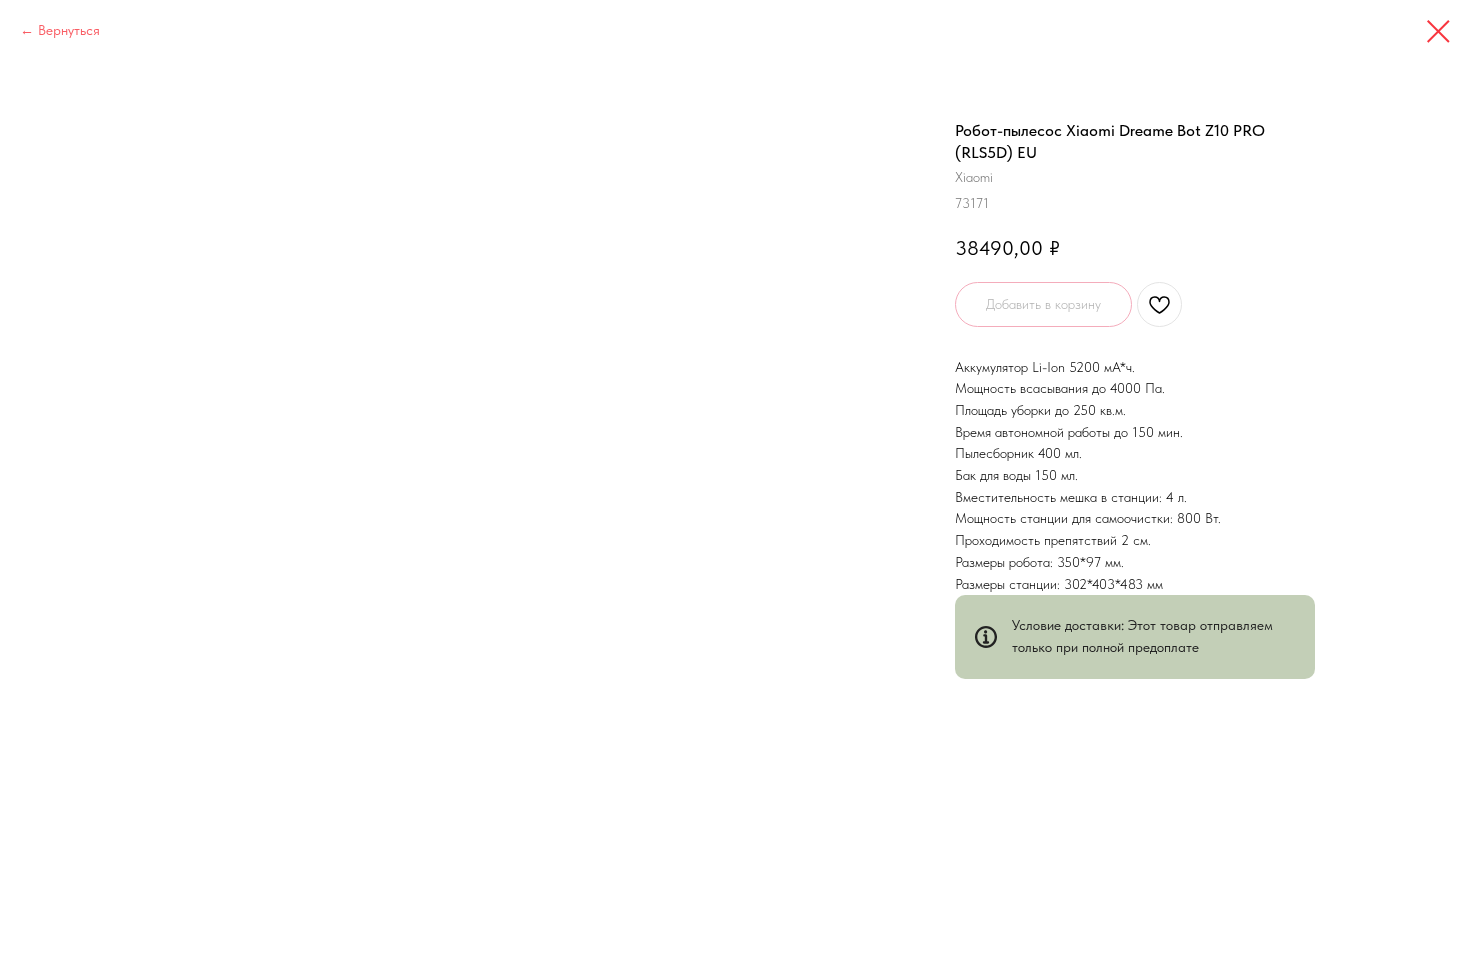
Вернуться (69, 30)
